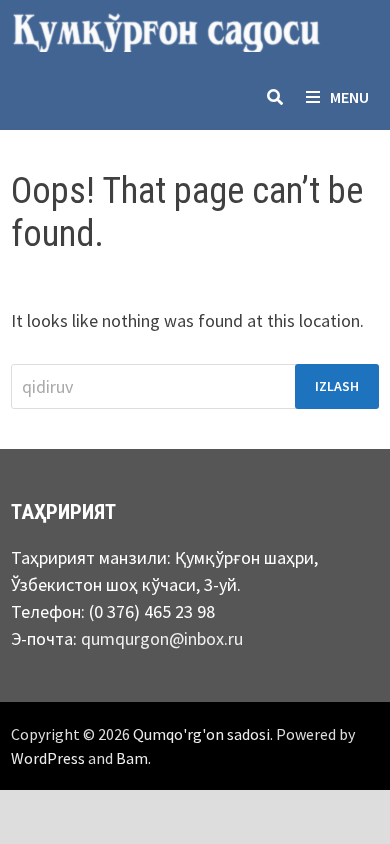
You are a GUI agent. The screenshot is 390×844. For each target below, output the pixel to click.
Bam (132, 758)
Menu (349, 97)
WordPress (48, 758)
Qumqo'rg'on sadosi (201, 734)
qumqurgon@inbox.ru (162, 638)
